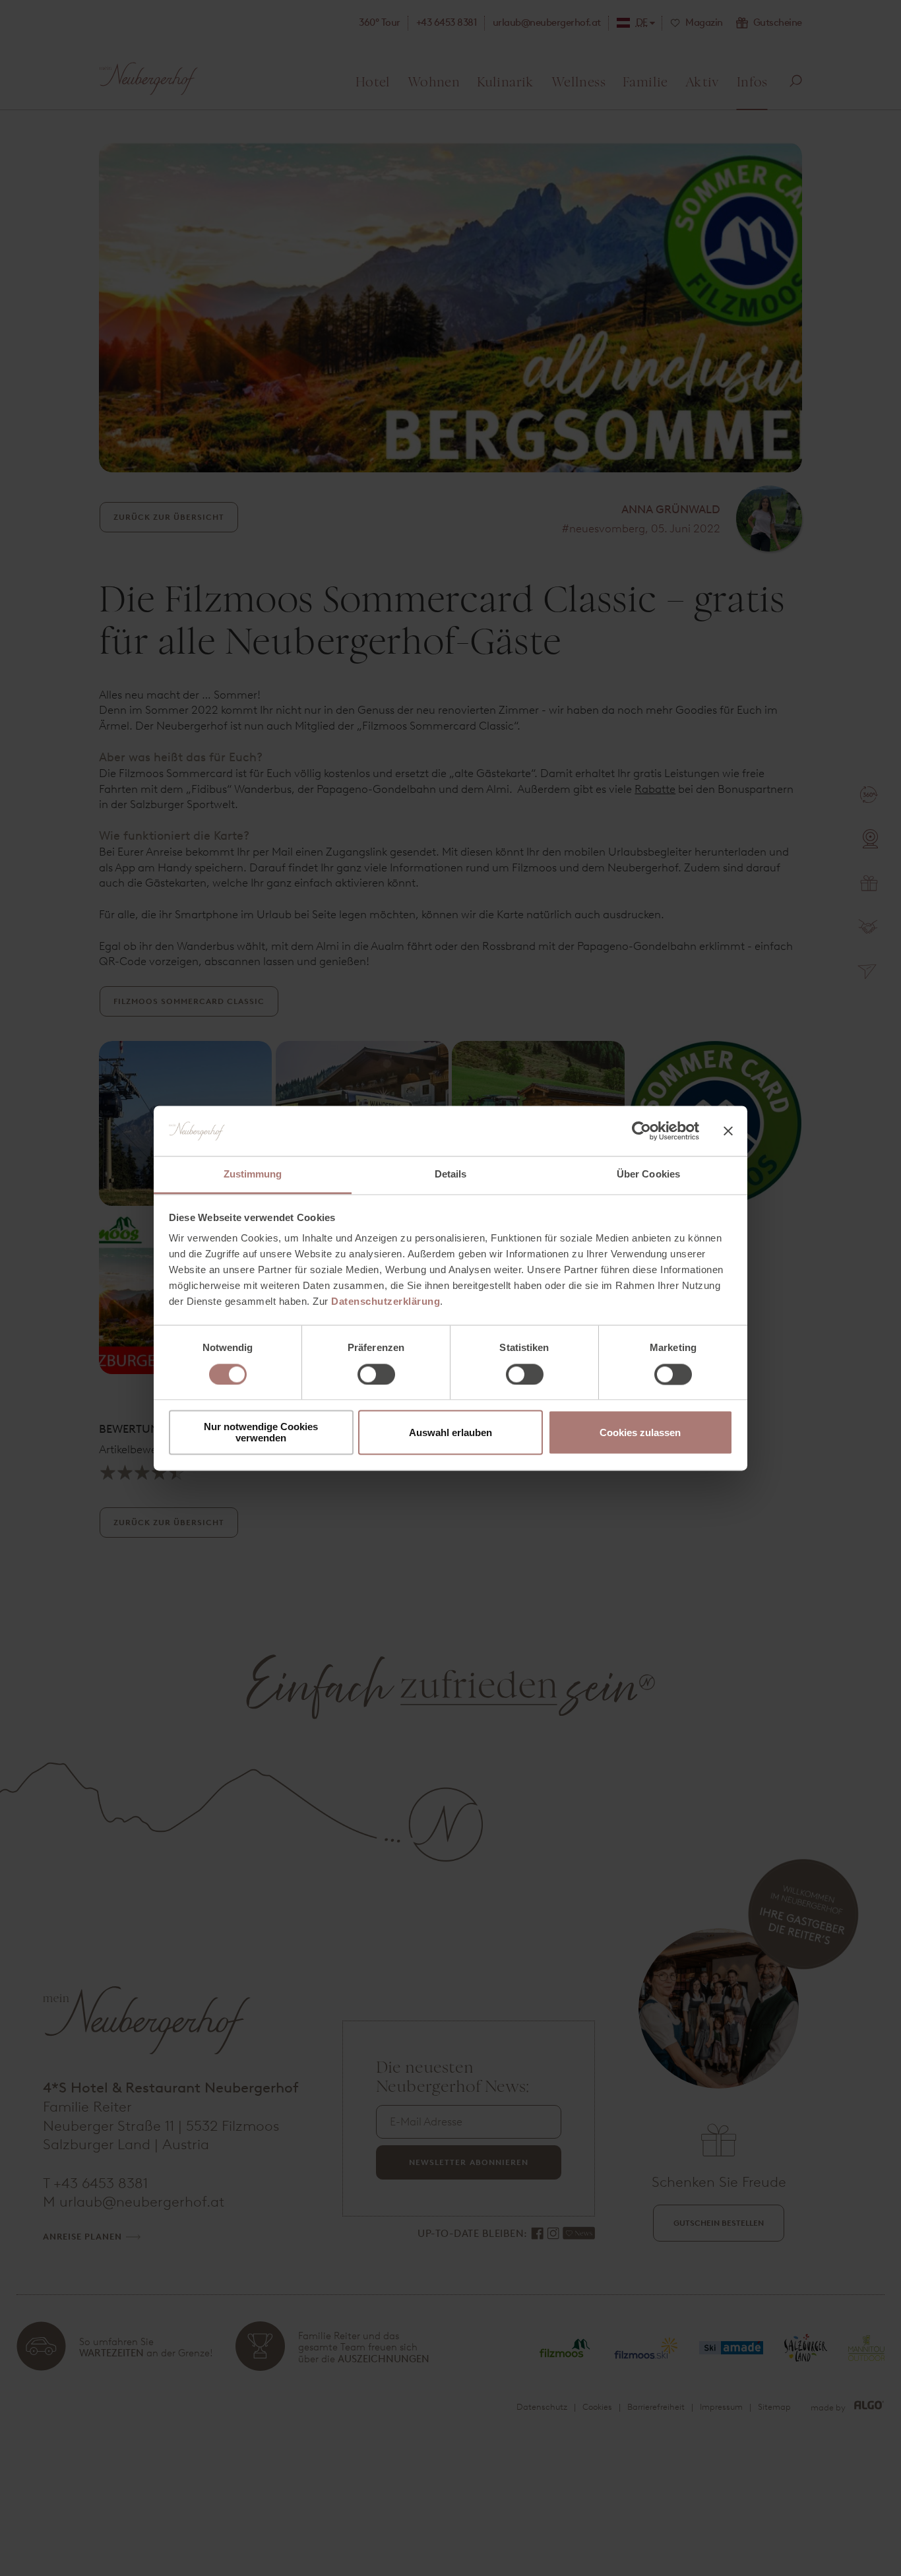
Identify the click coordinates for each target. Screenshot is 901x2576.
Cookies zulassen (640, 1432)
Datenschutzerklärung (386, 1302)
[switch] (376, 1374)
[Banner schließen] (728, 1131)
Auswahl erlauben (450, 1432)
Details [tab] (451, 1175)
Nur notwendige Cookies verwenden (261, 1433)
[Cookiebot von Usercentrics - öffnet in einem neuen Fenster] (641, 1131)
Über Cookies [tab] (648, 1175)
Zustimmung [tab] (253, 1175)
